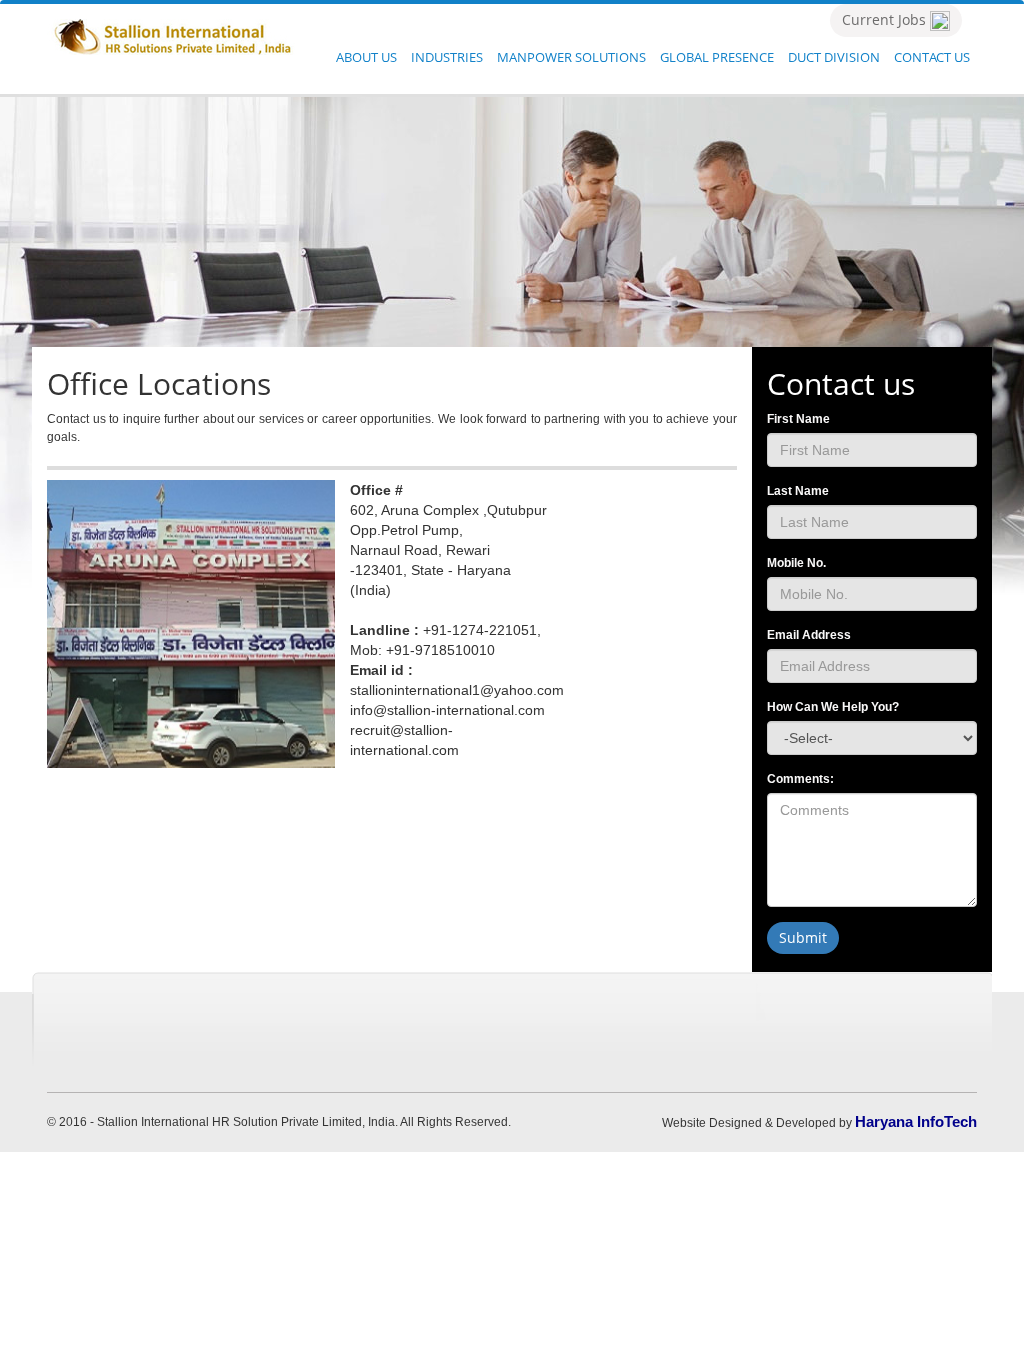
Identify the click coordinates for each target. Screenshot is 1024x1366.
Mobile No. (796, 563)
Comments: (800, 779)
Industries (447, 57)
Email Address (809, 635)
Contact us (932, 57)
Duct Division (834, 57)
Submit (803, 937)
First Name (798, 419)
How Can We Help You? (833, 707)
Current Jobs (886, 19)
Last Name (798, 491)
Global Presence (717, 57)
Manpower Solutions (571, 57)
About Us (366, 57)
